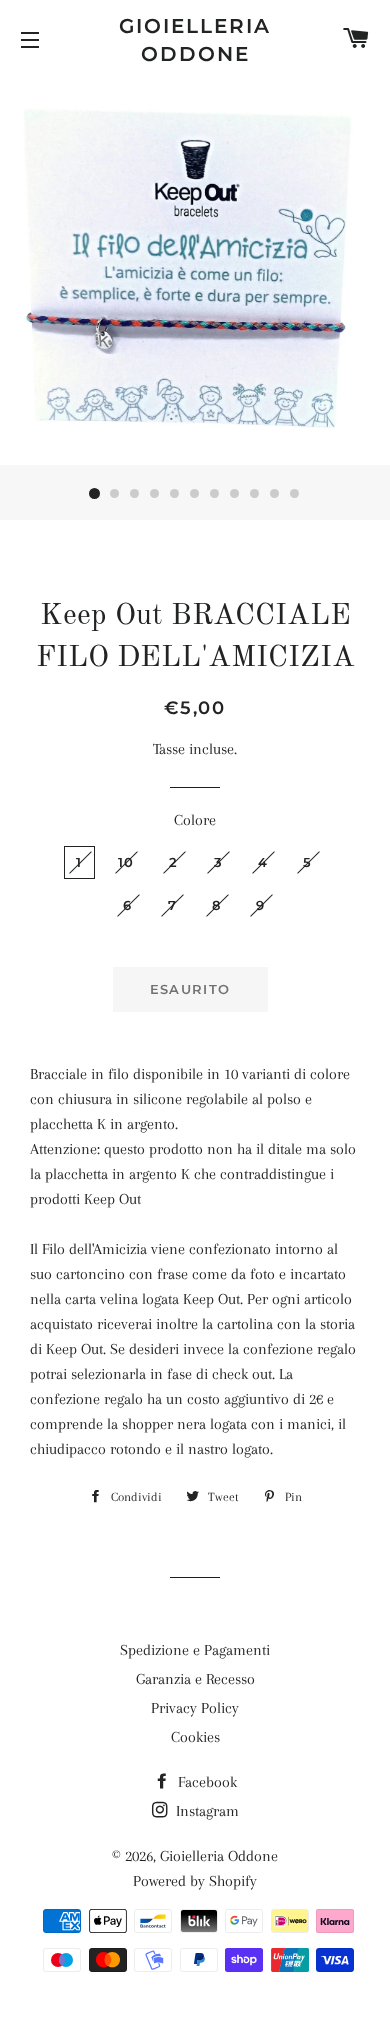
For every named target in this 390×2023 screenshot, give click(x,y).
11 (295, 494)
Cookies (195, 1737)
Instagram (205, 1811)
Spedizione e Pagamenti (195, 1650)
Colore (195, 820)
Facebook (205, 1782)
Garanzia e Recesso (195, 1679)
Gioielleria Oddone (195, 40)
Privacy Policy (195, 1708)
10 (275, 494)
